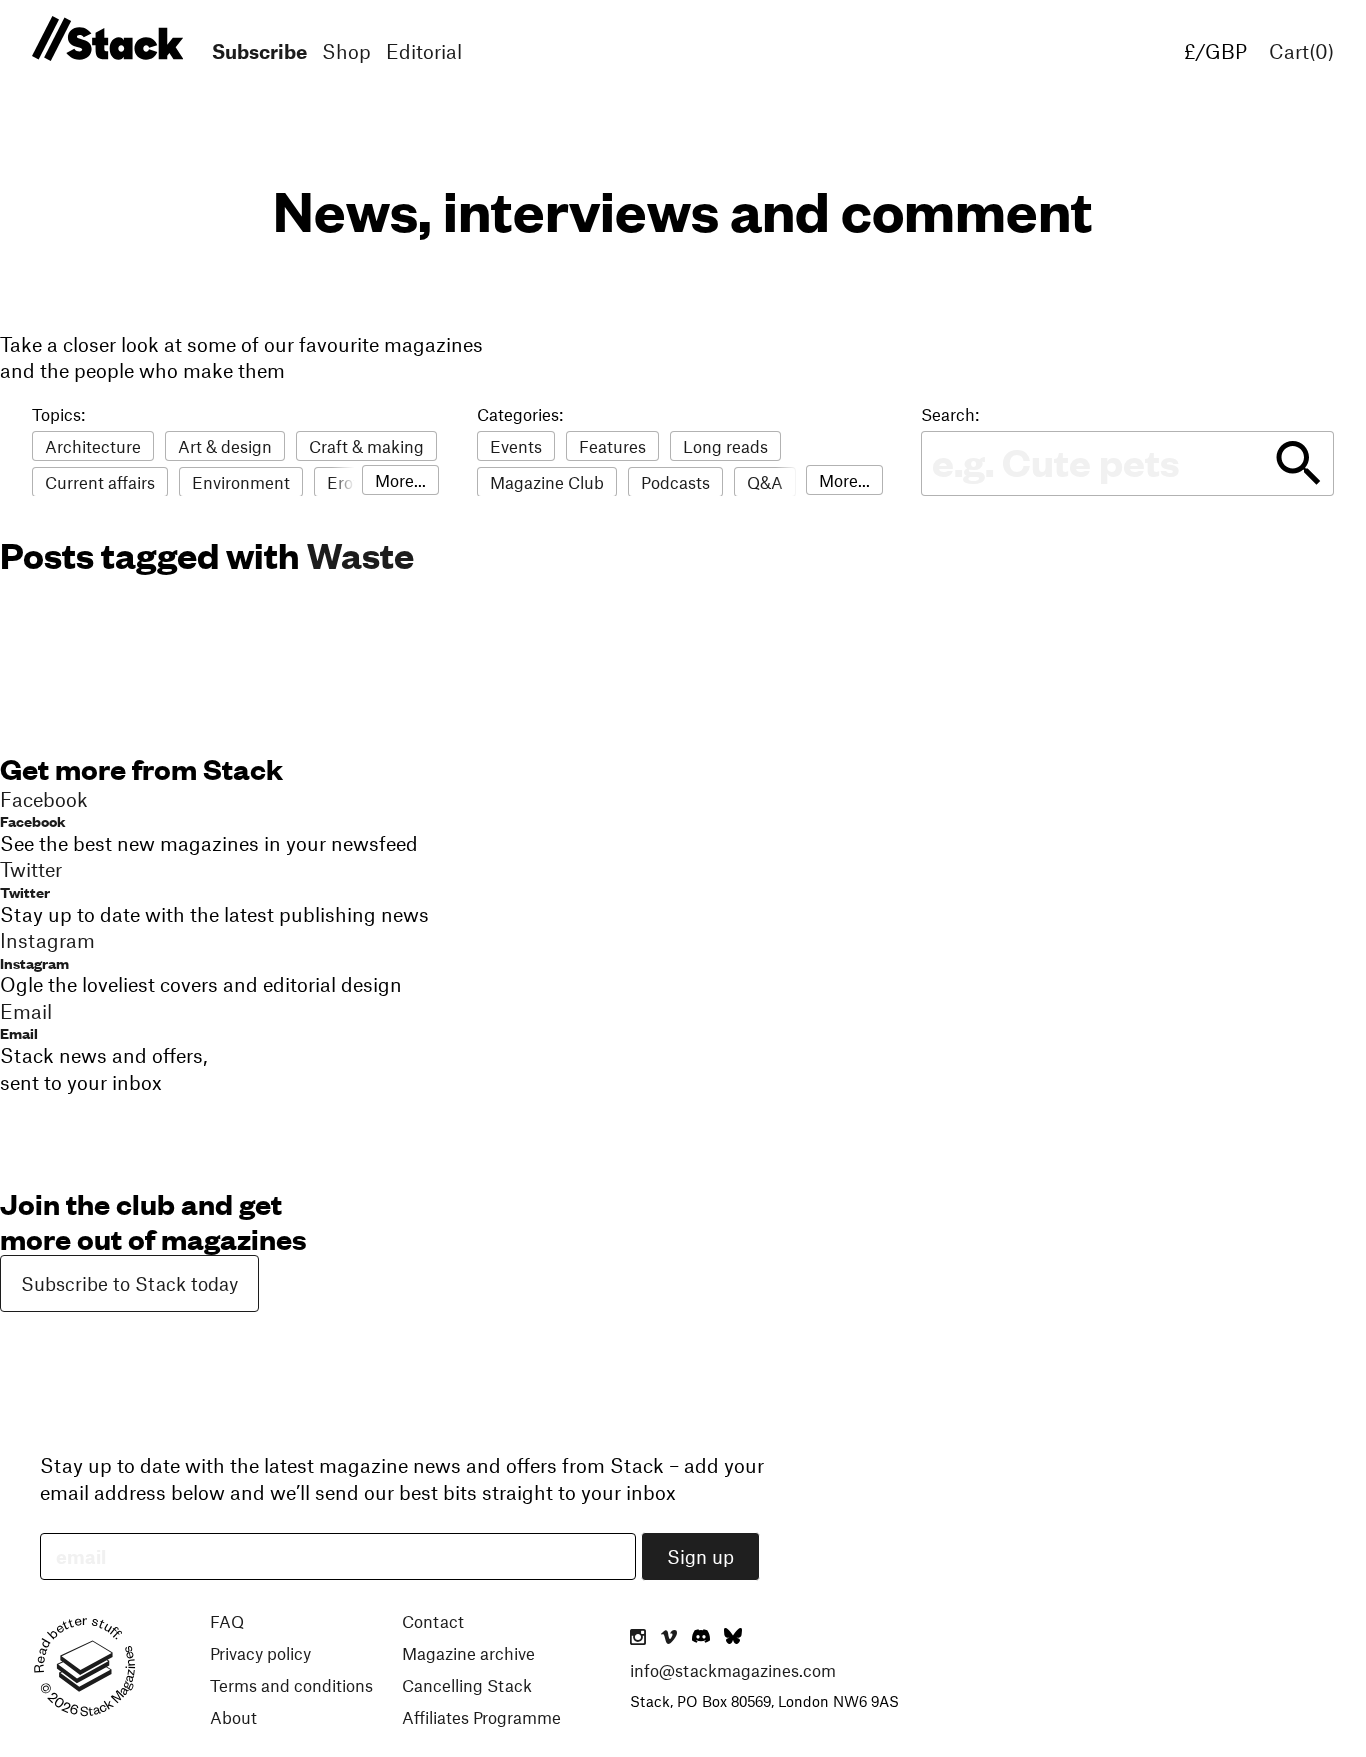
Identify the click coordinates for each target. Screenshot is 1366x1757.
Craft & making (366, 446)
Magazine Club (547, 482)
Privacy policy (260, 1653)
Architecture (93, 446)
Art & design (225, 446)
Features (612, 446)
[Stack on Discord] (703, 1638)
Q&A (765, 482)
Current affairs (100, 482)
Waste (360, 554)
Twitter (25, 891)
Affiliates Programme (481, 1717)
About (233, 1717)
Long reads (725, 446)
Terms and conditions (291, 1685)
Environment (241, 482)
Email (19, 1032)
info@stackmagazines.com (733, 1670)
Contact (433, 1621)
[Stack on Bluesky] (733, 1638)
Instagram (34, 962)
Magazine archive (468, 1653)
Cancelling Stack (467, 1685)
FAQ (227, 1621)
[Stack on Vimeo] (669, 1638)
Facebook (33, 820)
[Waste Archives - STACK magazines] (104, 39)
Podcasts (675, 482)
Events (516, 446)
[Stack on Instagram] (638, 1638)
